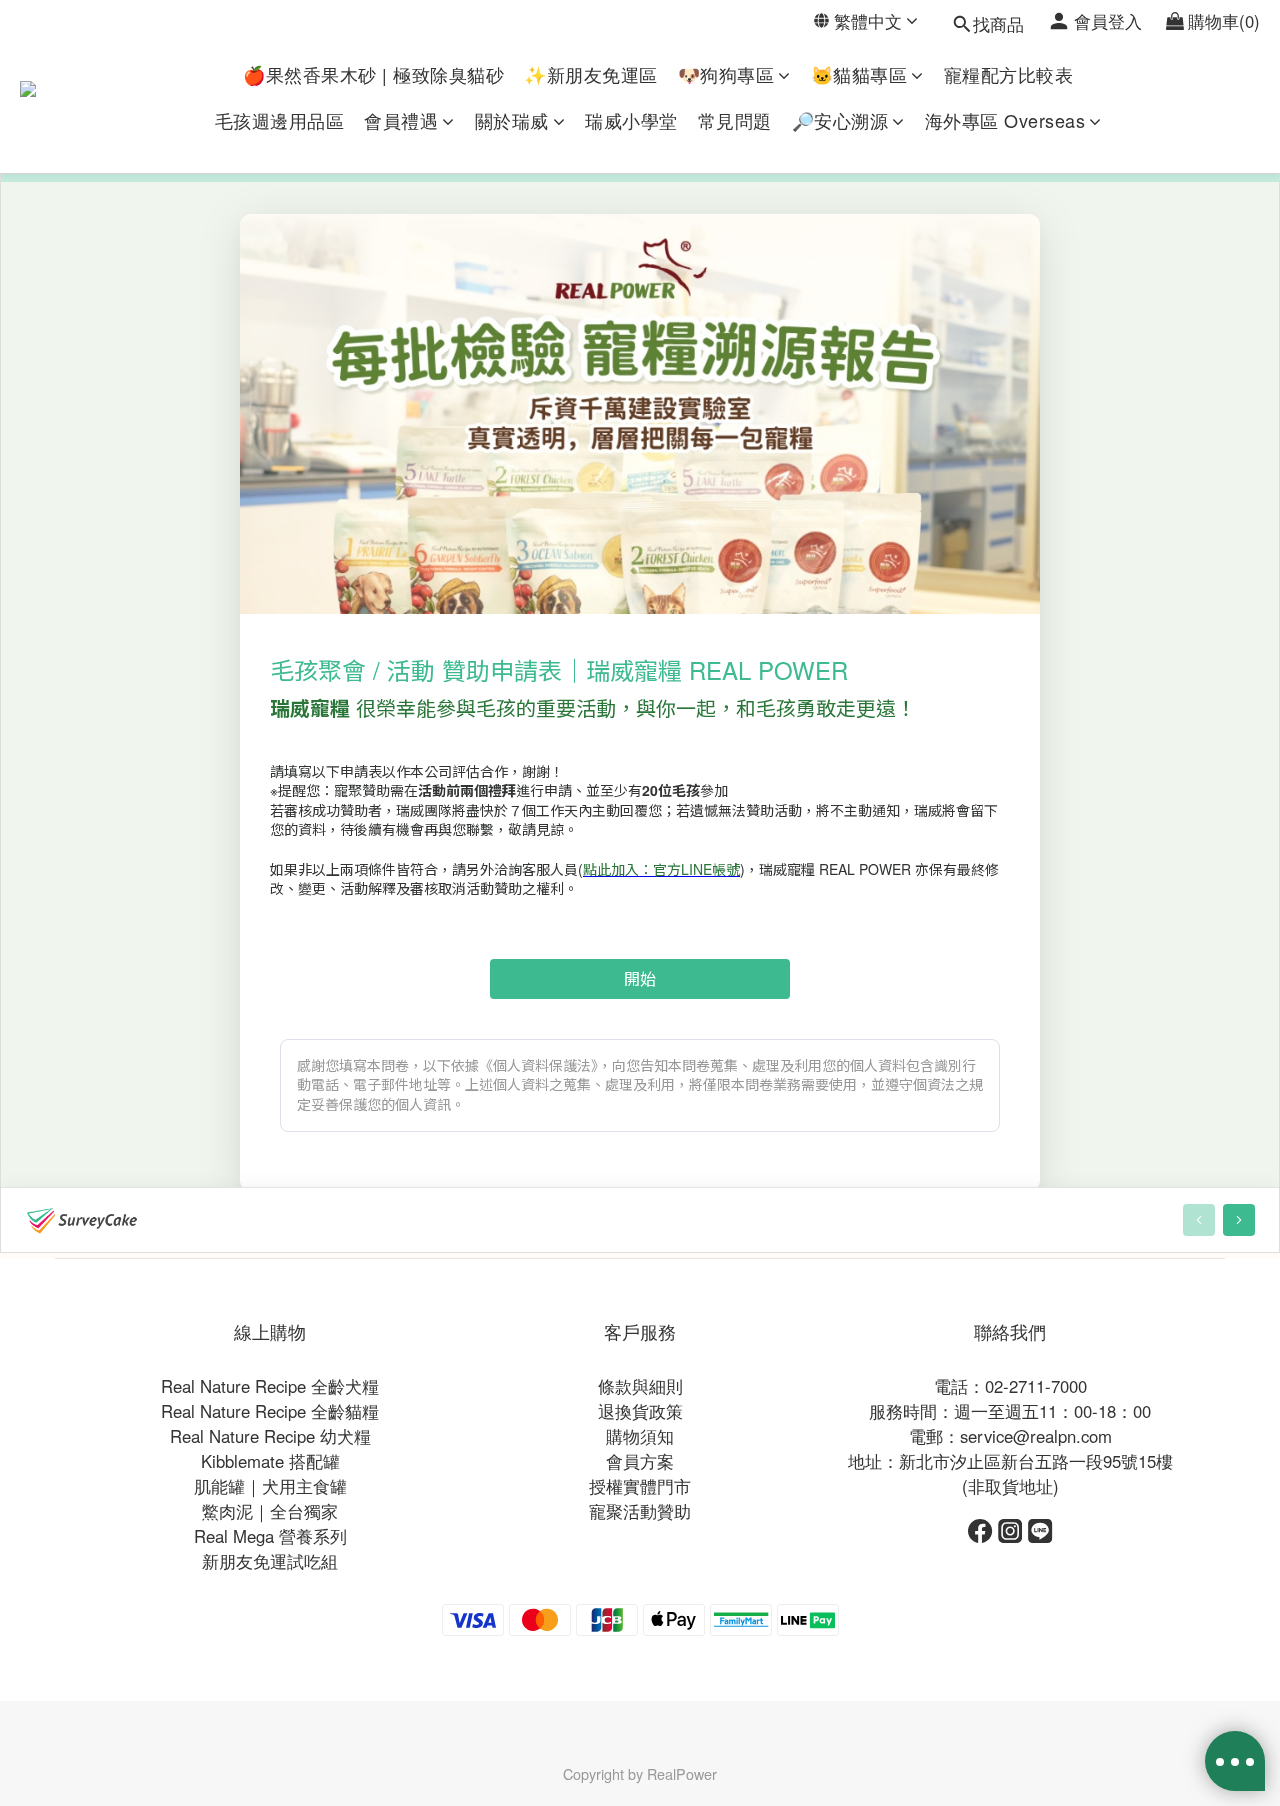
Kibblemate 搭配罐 (270, 1461)
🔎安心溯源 (840, 120)
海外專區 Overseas (1005, 120)
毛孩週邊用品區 (280, 120)
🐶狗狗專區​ (726, 74)
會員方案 (640, 1461)
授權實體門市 (640, 1486)
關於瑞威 (512, 120)
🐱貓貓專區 (859, 74)
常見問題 (735, 120)
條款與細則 (640, 1386)
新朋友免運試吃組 (270, 1561)
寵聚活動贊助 (640, 1511)
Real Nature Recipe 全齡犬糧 (270, 1386)
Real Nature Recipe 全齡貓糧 (270, 1411)
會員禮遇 (401, 120)
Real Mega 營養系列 (270, 1536)
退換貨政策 (640, 1411)
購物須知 (640, 1436)
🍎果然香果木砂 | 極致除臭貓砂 (373, 74)
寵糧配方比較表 (1009, 74)
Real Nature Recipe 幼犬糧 (270, 1436)
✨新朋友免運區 (591, 74)
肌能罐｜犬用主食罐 (270, 1486)
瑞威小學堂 (631, 120)
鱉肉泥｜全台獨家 (270, 1511)
